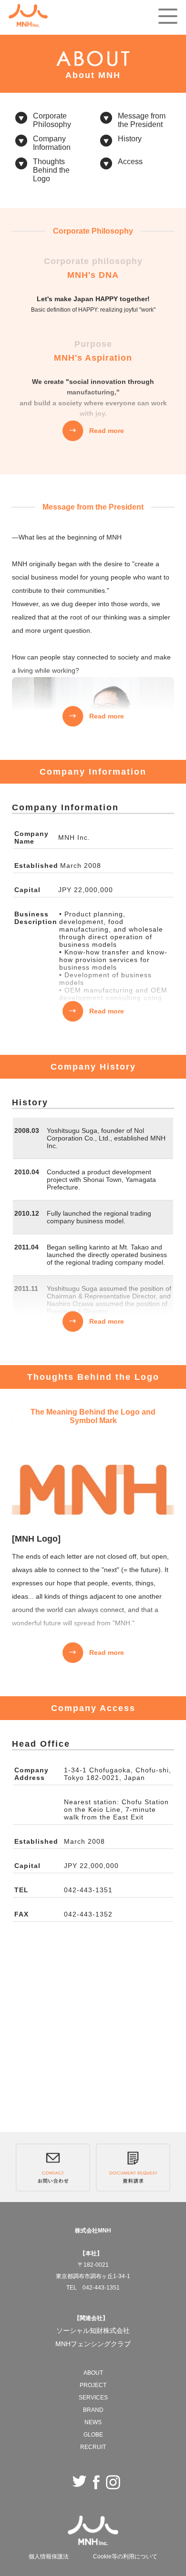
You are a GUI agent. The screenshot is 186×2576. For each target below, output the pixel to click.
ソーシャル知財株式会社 (93, 2330)
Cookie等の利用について (125, 2556)
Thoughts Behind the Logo (51, 170)
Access (130, 162)
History (130, 139)
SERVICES (93, 2398)
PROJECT (93, 2385)
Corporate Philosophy (52, 120)
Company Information (52, 143)
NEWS (93, 2422)
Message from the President (142, 120)
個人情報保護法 (49, 2556)
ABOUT (93, 2373)
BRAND (93, 2410)
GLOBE (93, 2435)
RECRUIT (93, 2447)
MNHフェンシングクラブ (93, 2344)
